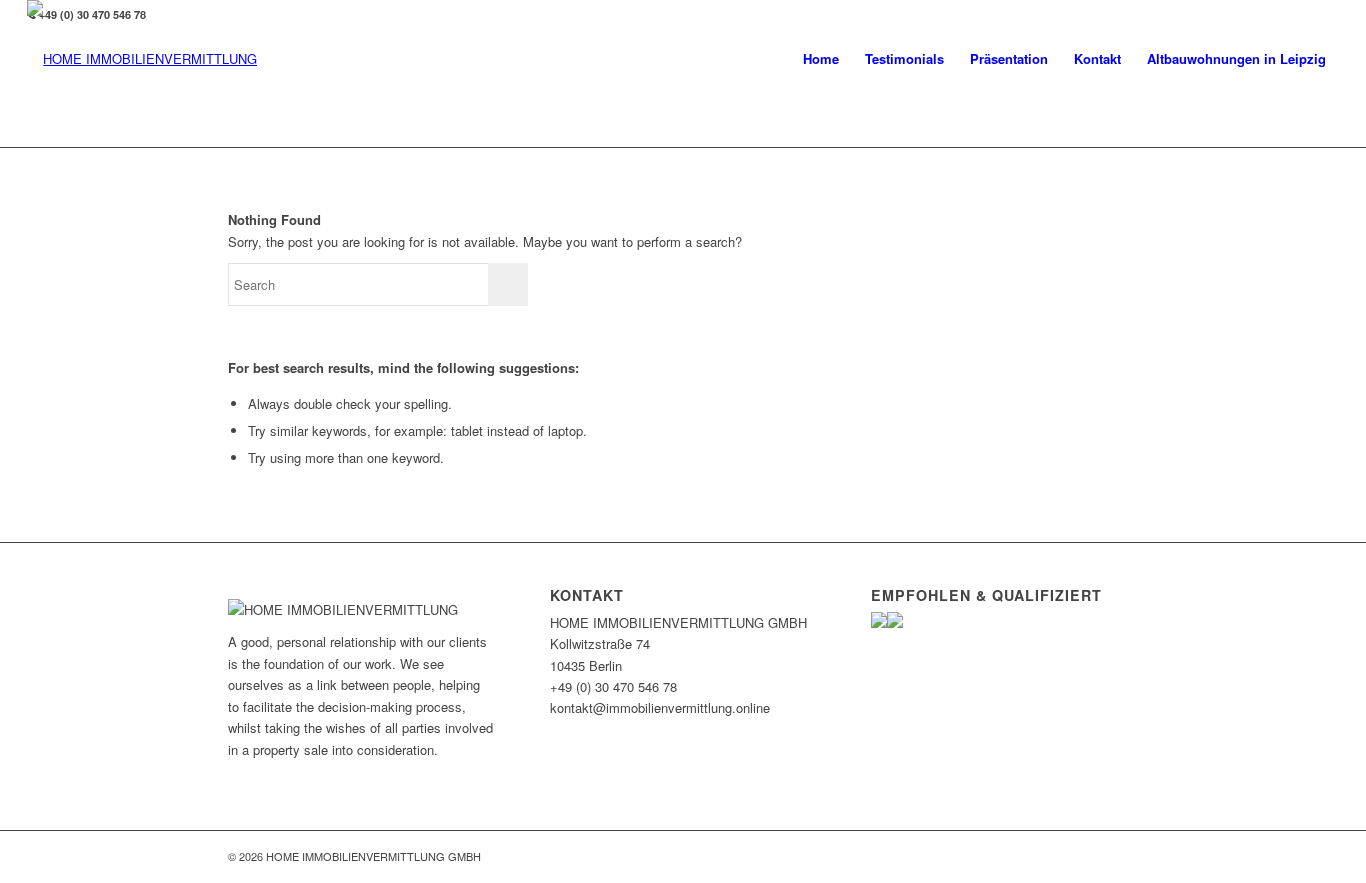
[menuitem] (821, 59)
